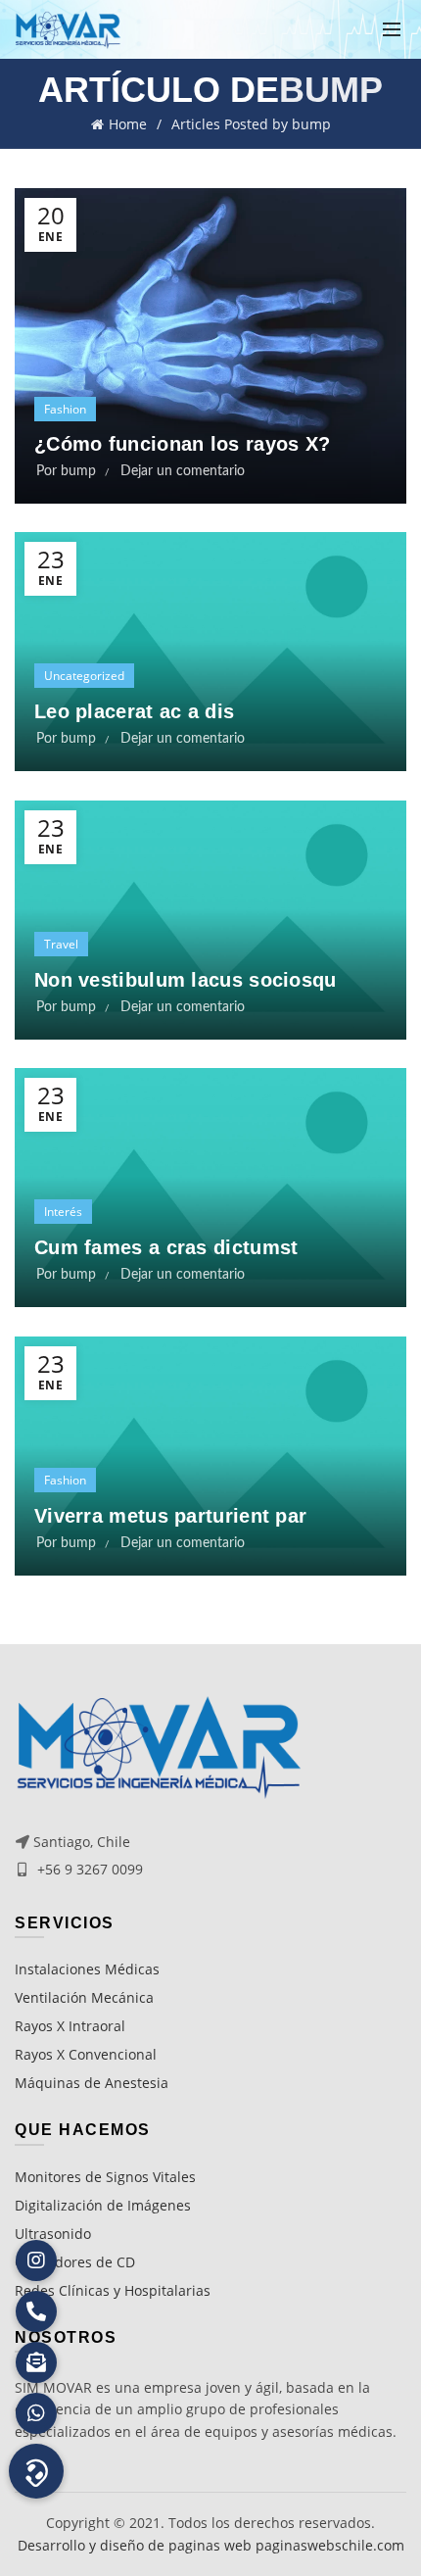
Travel (61, 944)
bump (331, 90)
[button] (36, 2471)
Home (128, 124)
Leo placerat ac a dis (134, 711)
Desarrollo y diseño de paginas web (135, 2545)
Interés (63, 1212)
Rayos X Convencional (86, 2054)
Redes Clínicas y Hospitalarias (113, 2290)
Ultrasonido (53, 2234)
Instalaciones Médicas (87, 1969)
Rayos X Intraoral (70, 2026)
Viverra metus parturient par (170, 1516)
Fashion (65, 409)
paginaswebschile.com (330, 2545)
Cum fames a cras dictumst (166, 1247)
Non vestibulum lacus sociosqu (186, 980)
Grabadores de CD (75, 2262)
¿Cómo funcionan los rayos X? (182, 444)
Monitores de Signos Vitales (105, 2177)
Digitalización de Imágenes (103, 2205)
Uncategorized (84, 676)
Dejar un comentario (183, 471)
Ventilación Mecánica (84, 1997)
